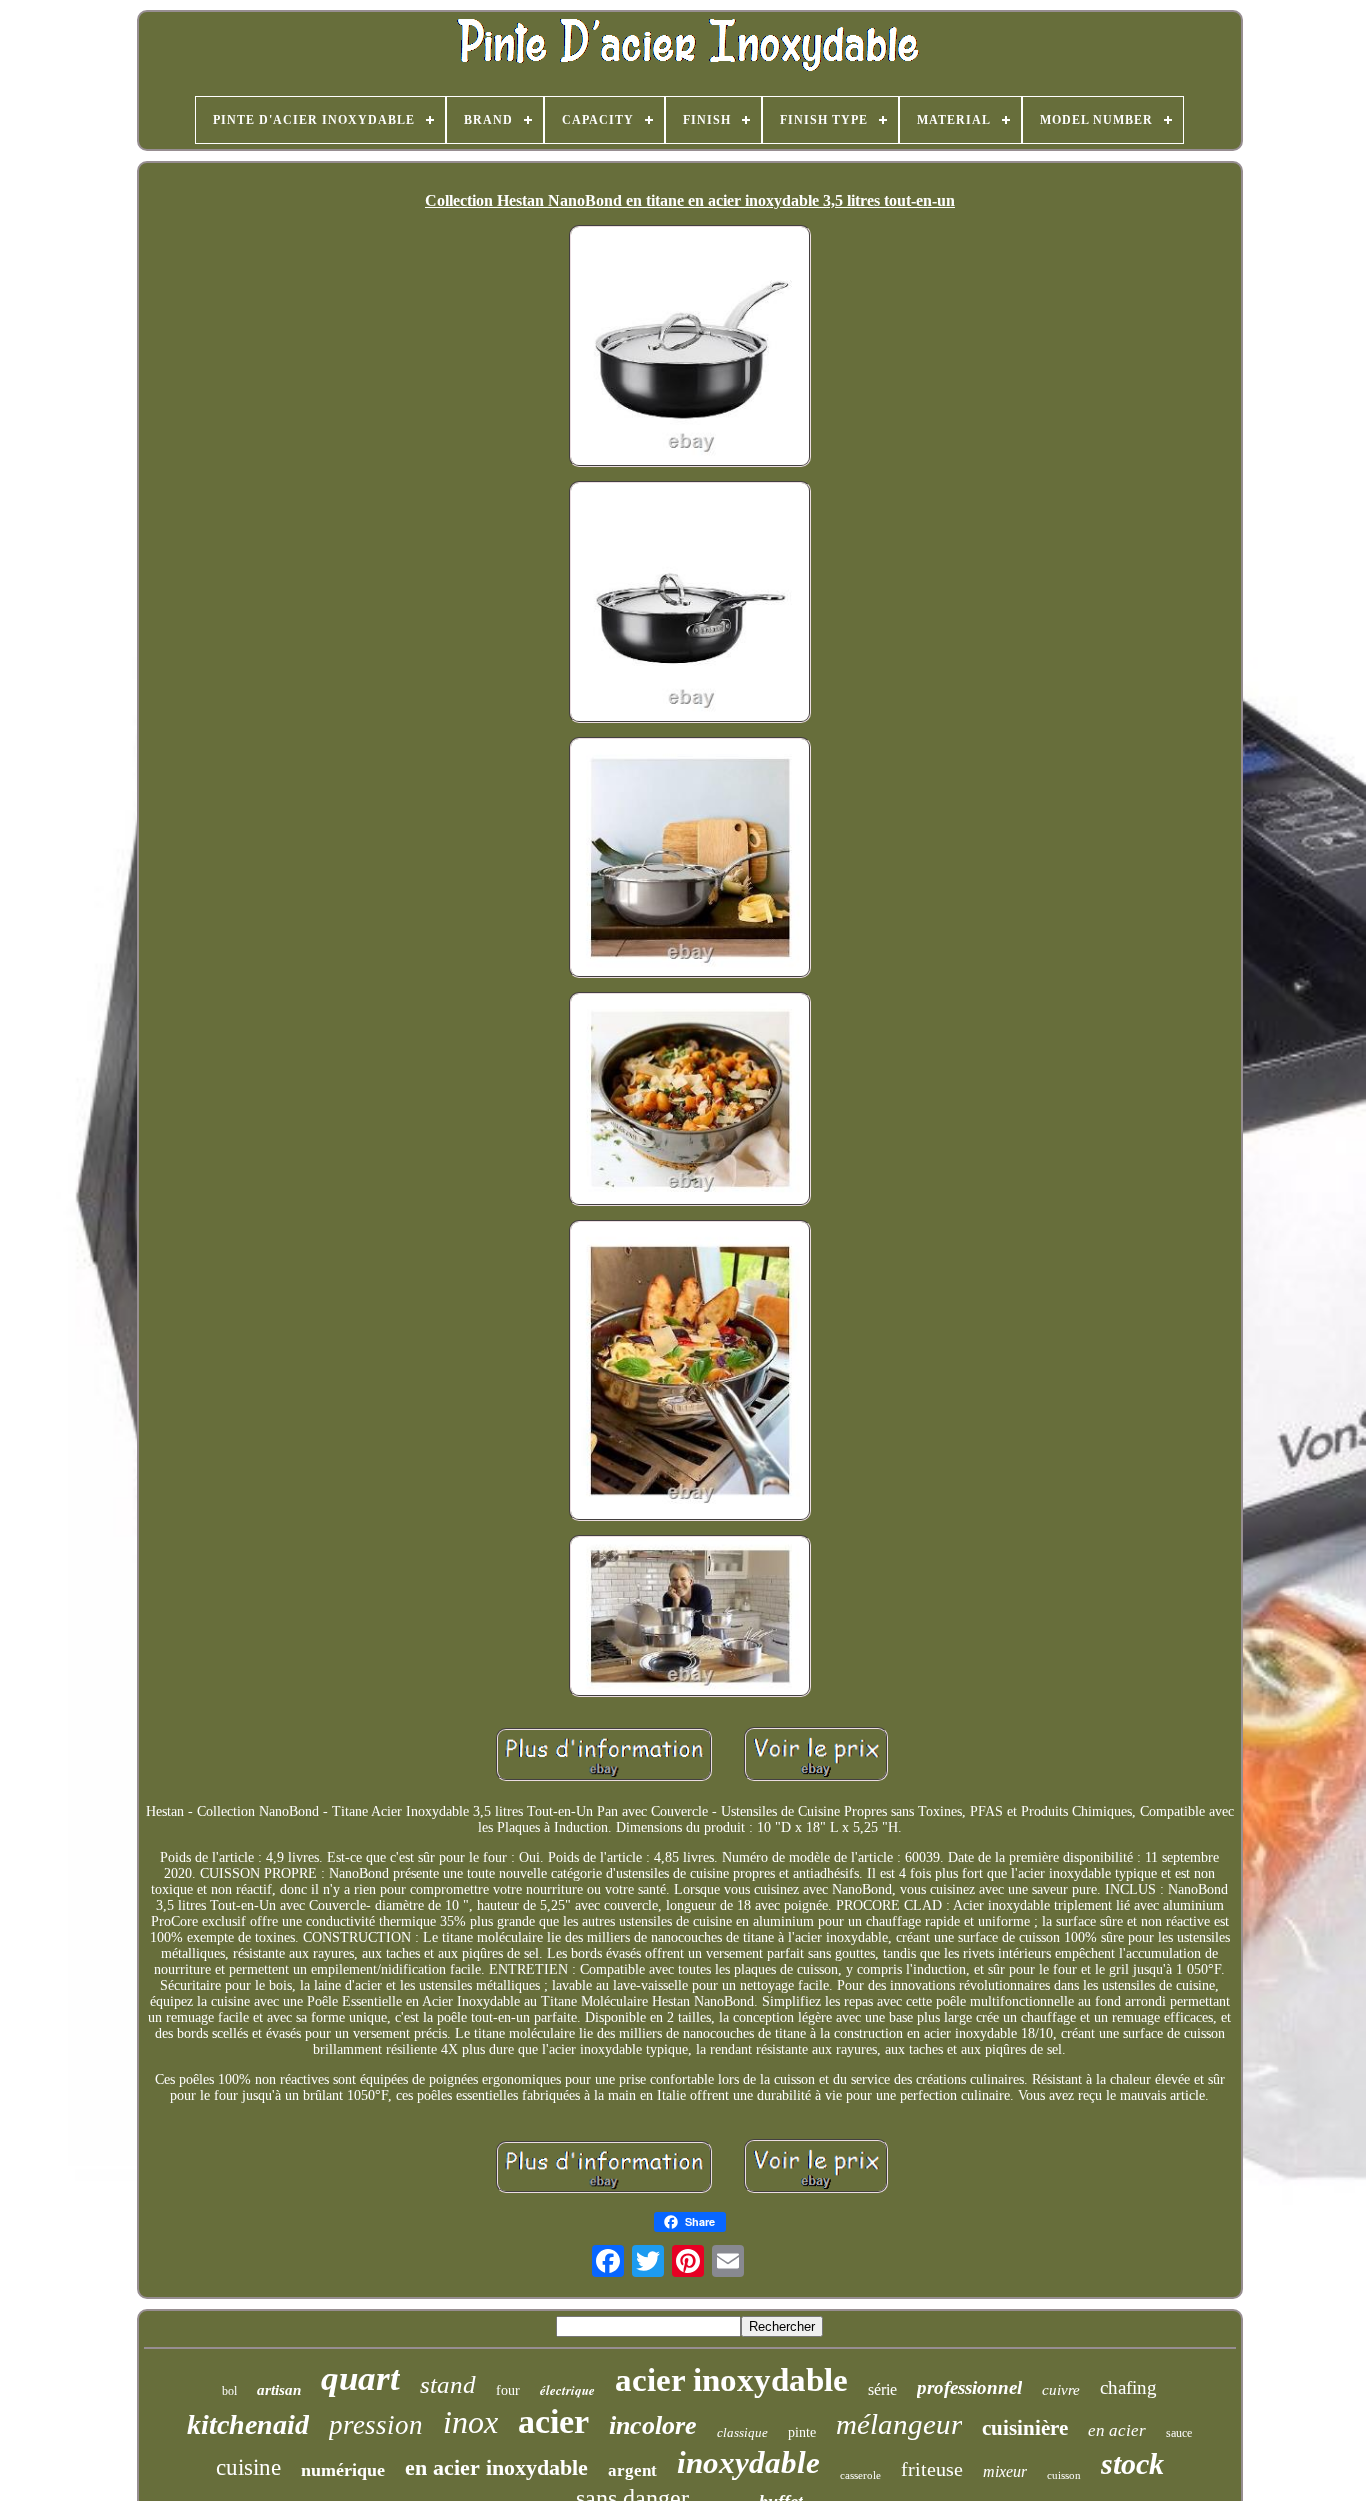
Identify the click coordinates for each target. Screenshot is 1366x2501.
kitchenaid (248, 2424)
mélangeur (899, 2424)
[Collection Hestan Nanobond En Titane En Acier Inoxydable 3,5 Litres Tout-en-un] (690, 348)
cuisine (248, 2467)
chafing (1128, 2387)
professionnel (969, 2387)
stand (448, 2384)
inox (470, 2422)
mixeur (1005, 2471)
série (882, 2389)
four (508, 2390)
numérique (343, 2470)
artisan (279, 2390)
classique (742, 2432)
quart (360, 2378)
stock (1132, 2463)
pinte (802, 2432)
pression (376, 2425)
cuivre (1061, 2390)
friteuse (932, 2469)
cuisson (1064, 2475)
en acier (1117, 2430)
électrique (567, 2390)
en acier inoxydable (496, 2467)
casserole (860, 2475)
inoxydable (748, 2462)
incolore (653, 2425)
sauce (1179, 2433)
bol (229, 2391)
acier (553, 2421)
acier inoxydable (731, 2380)
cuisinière (1025, 2428)
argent (632, 2470)
